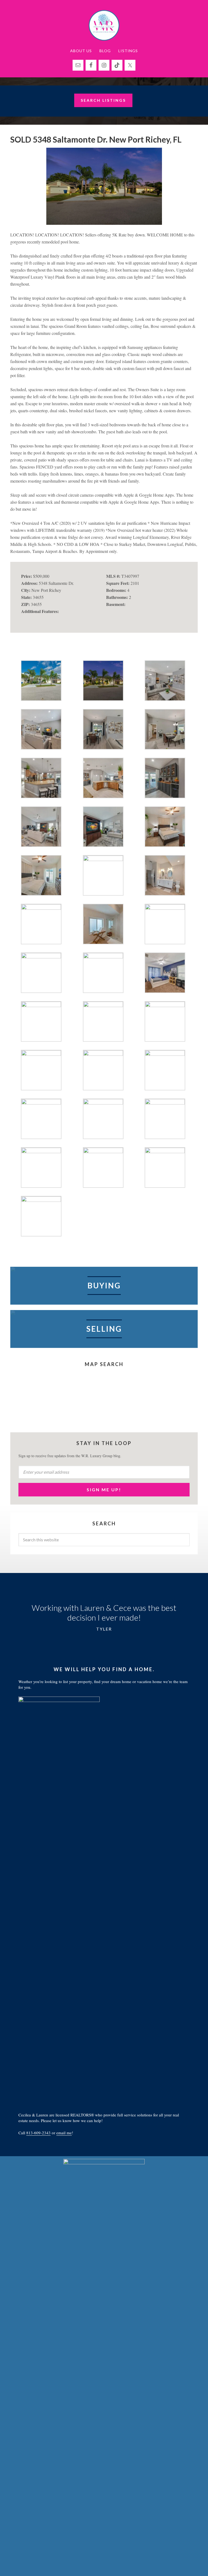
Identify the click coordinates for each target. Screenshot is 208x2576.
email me (64, 2133)
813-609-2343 (38, 2133)
